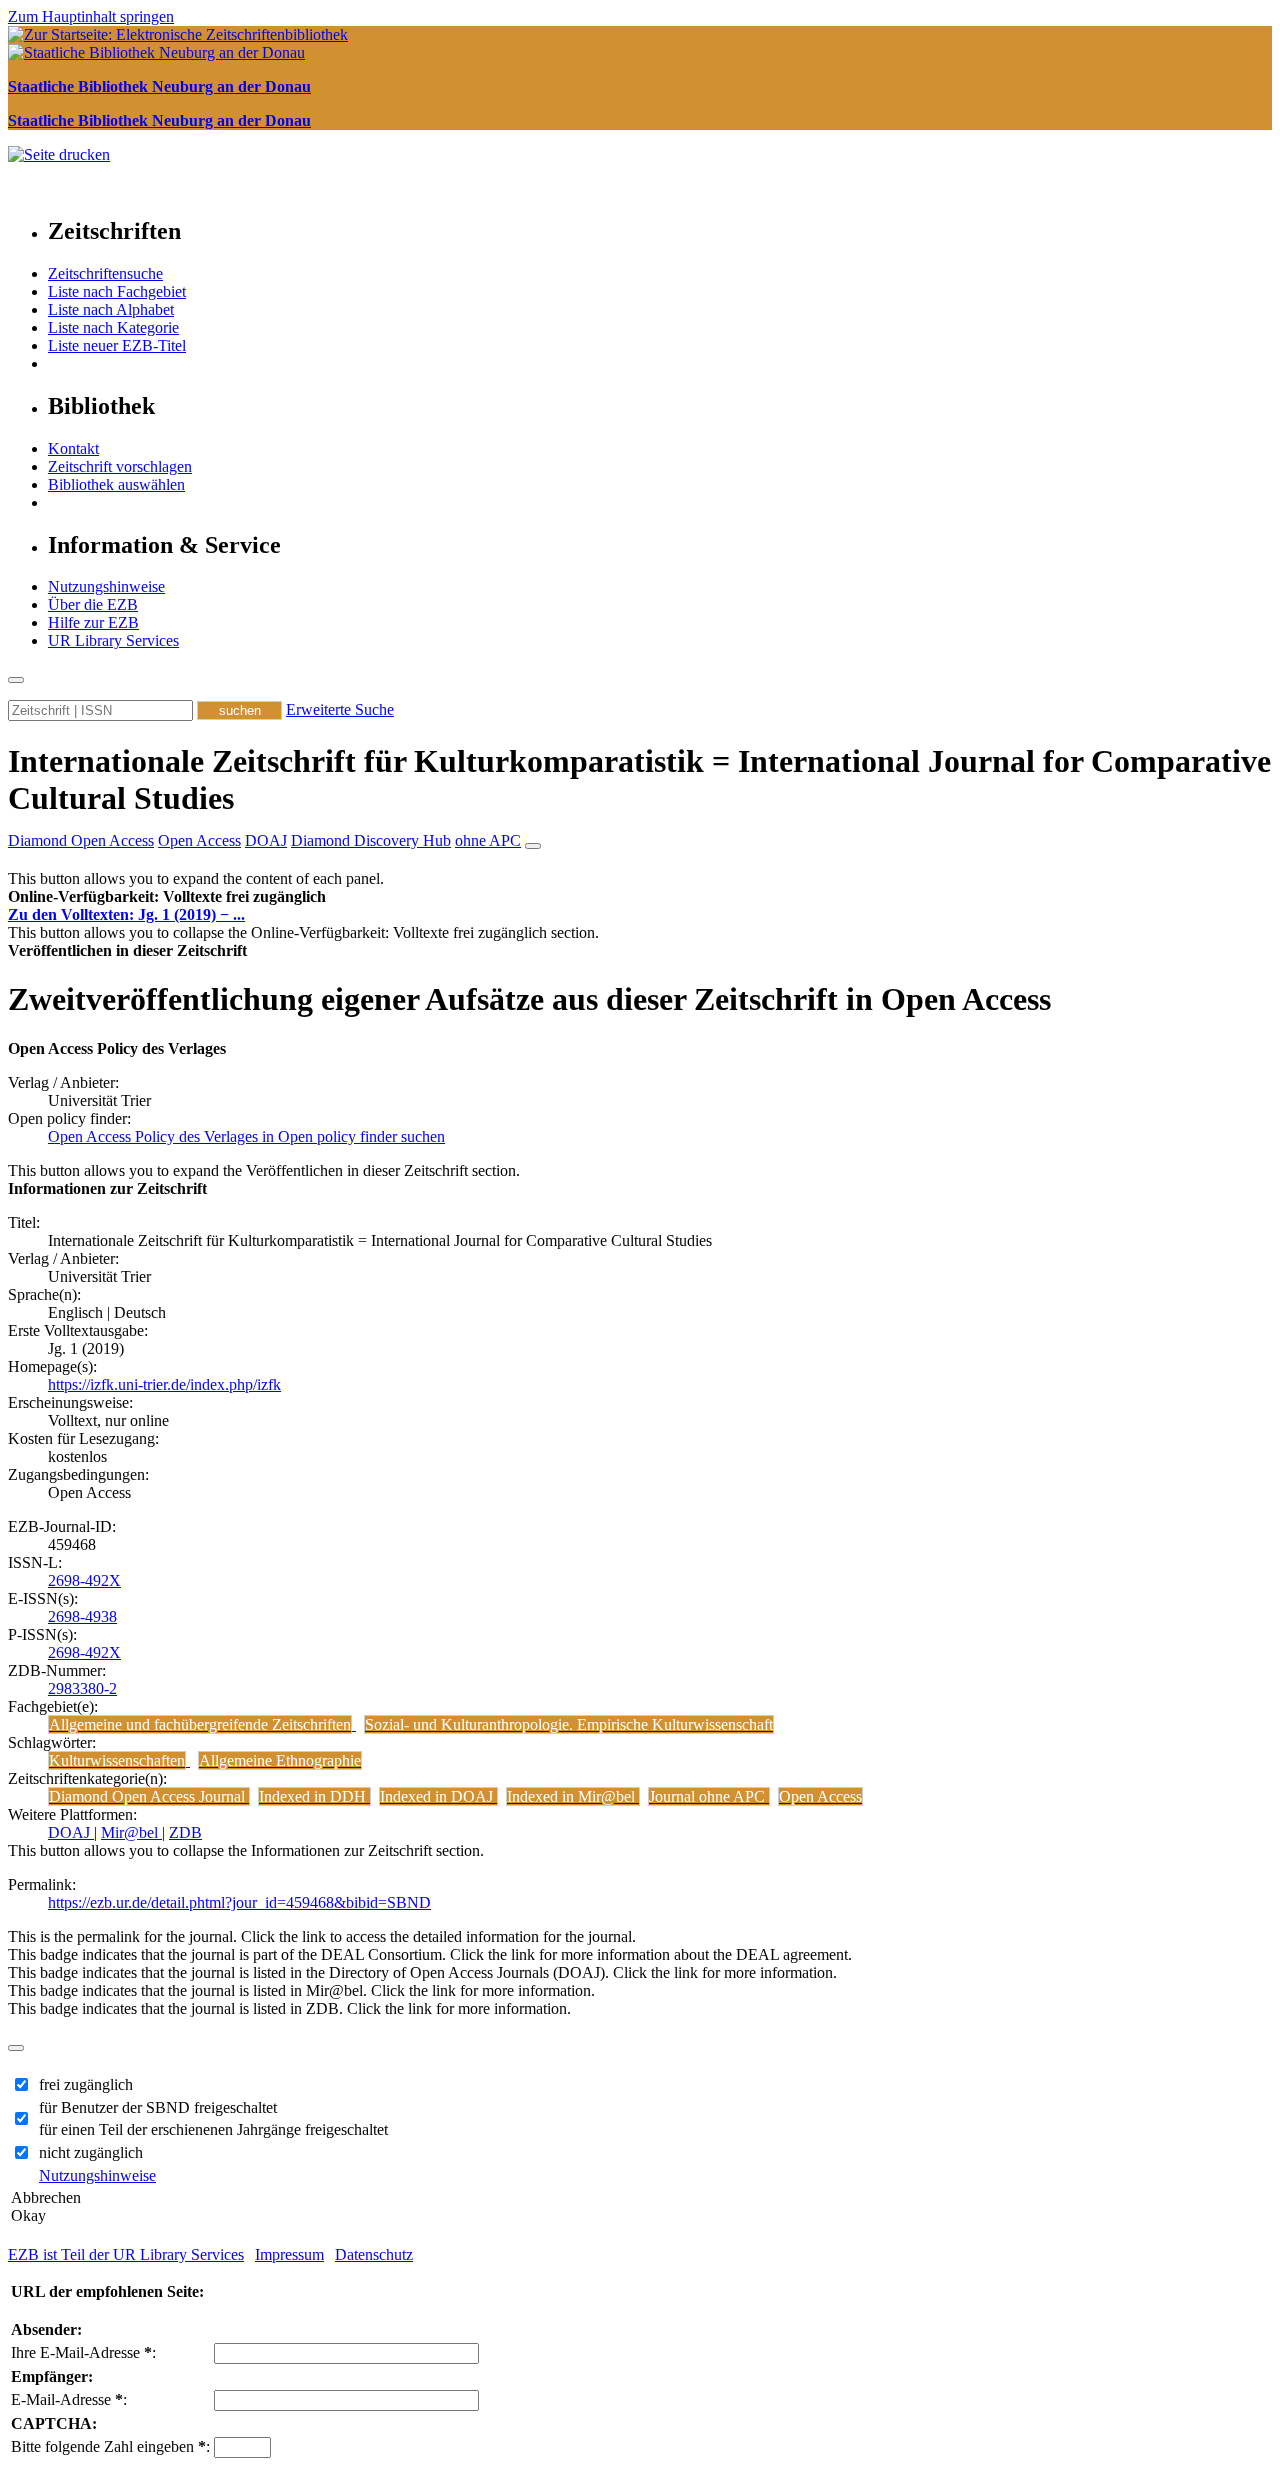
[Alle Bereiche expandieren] (533, 846)
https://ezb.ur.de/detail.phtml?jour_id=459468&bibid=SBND (239, 1902)
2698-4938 (82, 1616)
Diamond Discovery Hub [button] (371, 840)
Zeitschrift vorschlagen (120, 466)
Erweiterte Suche (340, 709)
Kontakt (73, 448)
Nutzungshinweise (106, 586)
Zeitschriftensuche (105, 273)
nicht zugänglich (91, 2152)
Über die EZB (93, 604)
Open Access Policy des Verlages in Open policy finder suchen (246, 1136)
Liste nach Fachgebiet (117, 291)
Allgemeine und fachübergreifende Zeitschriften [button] (200, 1724)
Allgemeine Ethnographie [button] (280, 1760)
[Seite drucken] (59, 154)
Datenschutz (374, 2254)
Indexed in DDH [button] (314, 1796)
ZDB (185, 1832)
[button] (167, 896)
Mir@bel (131, 1832)
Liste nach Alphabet (111, 309)
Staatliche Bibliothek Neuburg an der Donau (159, 86)
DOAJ (71, 1832)
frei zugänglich (86, 2084)
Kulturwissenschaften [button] (117, 1760)
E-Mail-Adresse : (69, 2399)
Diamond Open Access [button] (81, 840)
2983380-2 (82, 1688)
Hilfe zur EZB (93, 622)
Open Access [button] (199, 840)
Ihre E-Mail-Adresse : (83, 2352)
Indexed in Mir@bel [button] (573, 1796)
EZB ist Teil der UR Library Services (126, 2254)
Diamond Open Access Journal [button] (149, 1796)
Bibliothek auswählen (116, 484)
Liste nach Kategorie (113, 327)
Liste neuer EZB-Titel (117, 345)
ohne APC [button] (488, 840)
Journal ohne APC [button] (709, 1796)
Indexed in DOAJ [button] (438, 1796)
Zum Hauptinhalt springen (91, 16)
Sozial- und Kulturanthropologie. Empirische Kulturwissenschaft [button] (569, 1724)
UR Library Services (113, 640)
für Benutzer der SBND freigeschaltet (158, 2107)
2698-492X (84, 1580)
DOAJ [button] (266, 840)
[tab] (640, 897)
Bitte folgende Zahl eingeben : (110, 2446)
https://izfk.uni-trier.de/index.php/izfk (164, 1384)
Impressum (289, 2254)
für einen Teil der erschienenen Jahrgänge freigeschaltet (213, 2129)
